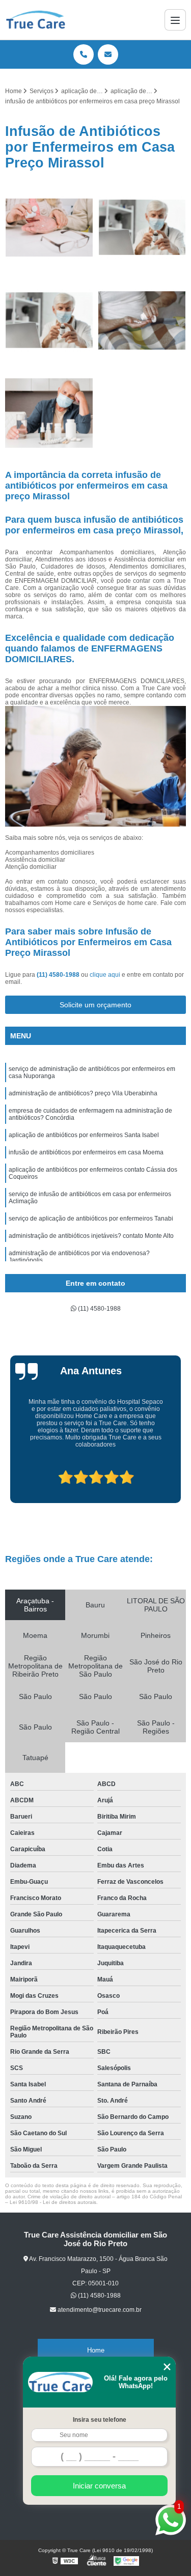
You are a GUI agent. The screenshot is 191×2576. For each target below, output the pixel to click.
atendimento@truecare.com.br (100, 2310)
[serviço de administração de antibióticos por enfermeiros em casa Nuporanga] (49, 228)
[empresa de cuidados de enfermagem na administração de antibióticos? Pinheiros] (142, 228)
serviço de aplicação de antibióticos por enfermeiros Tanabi (91, 1219)
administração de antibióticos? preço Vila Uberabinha (83, 1093)
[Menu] (175, 20)
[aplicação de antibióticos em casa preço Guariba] (142, 320)
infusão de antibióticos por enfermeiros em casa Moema (86, 1152)
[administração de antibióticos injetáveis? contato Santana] (49, 320)
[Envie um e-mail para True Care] (108, 54)
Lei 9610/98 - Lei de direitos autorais (53, 2202)
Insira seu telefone (100, 2420)
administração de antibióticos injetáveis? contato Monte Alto (91, 1236)
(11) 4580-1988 (59, 975)
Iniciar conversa (99, 2486)
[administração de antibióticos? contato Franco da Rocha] (49, 414)
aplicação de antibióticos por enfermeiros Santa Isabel (84, 1135)
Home (96, 2350)
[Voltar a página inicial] (36, 20)
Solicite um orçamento (95, 1005)
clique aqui (105, 975)
